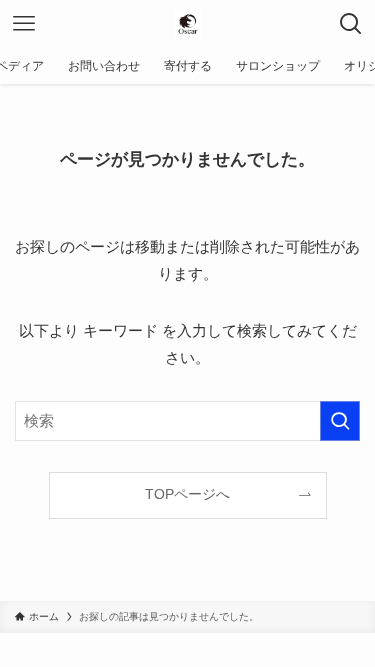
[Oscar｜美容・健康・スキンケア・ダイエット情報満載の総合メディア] (188, 24)
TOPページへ (187, 494)
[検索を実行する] (340, 421)
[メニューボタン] (24, 24)
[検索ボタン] (351, 24)
